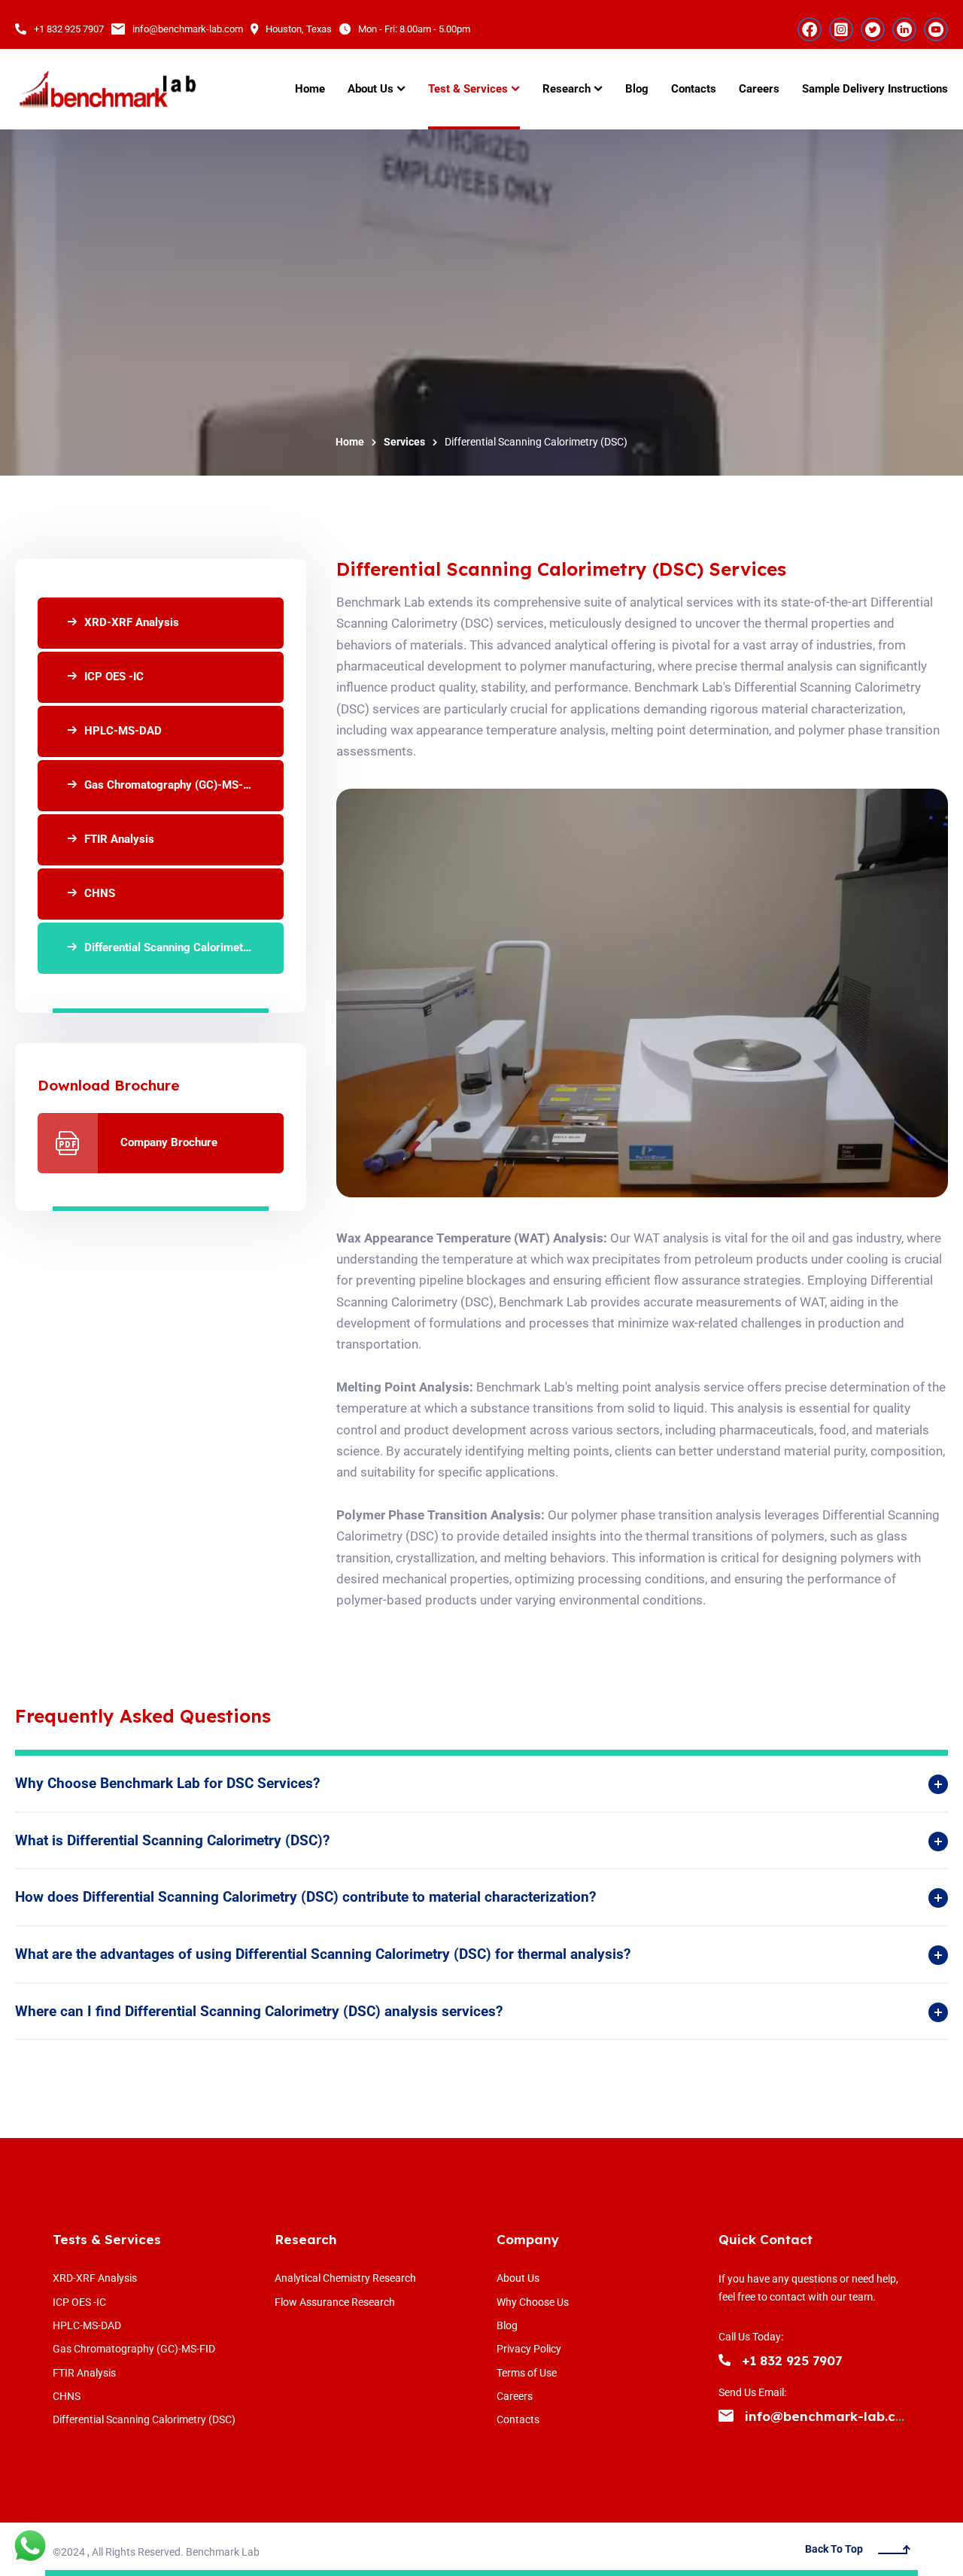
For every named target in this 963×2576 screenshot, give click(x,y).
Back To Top (834, 2549)
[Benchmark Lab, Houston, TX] (107, 90)
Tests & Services (107, 2239)
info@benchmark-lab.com (188, 29)
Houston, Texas (299, 29)
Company (528, 2239)
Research (306, 2239)
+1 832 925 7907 (69, 29)
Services (404, 442)
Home (350, 442)
